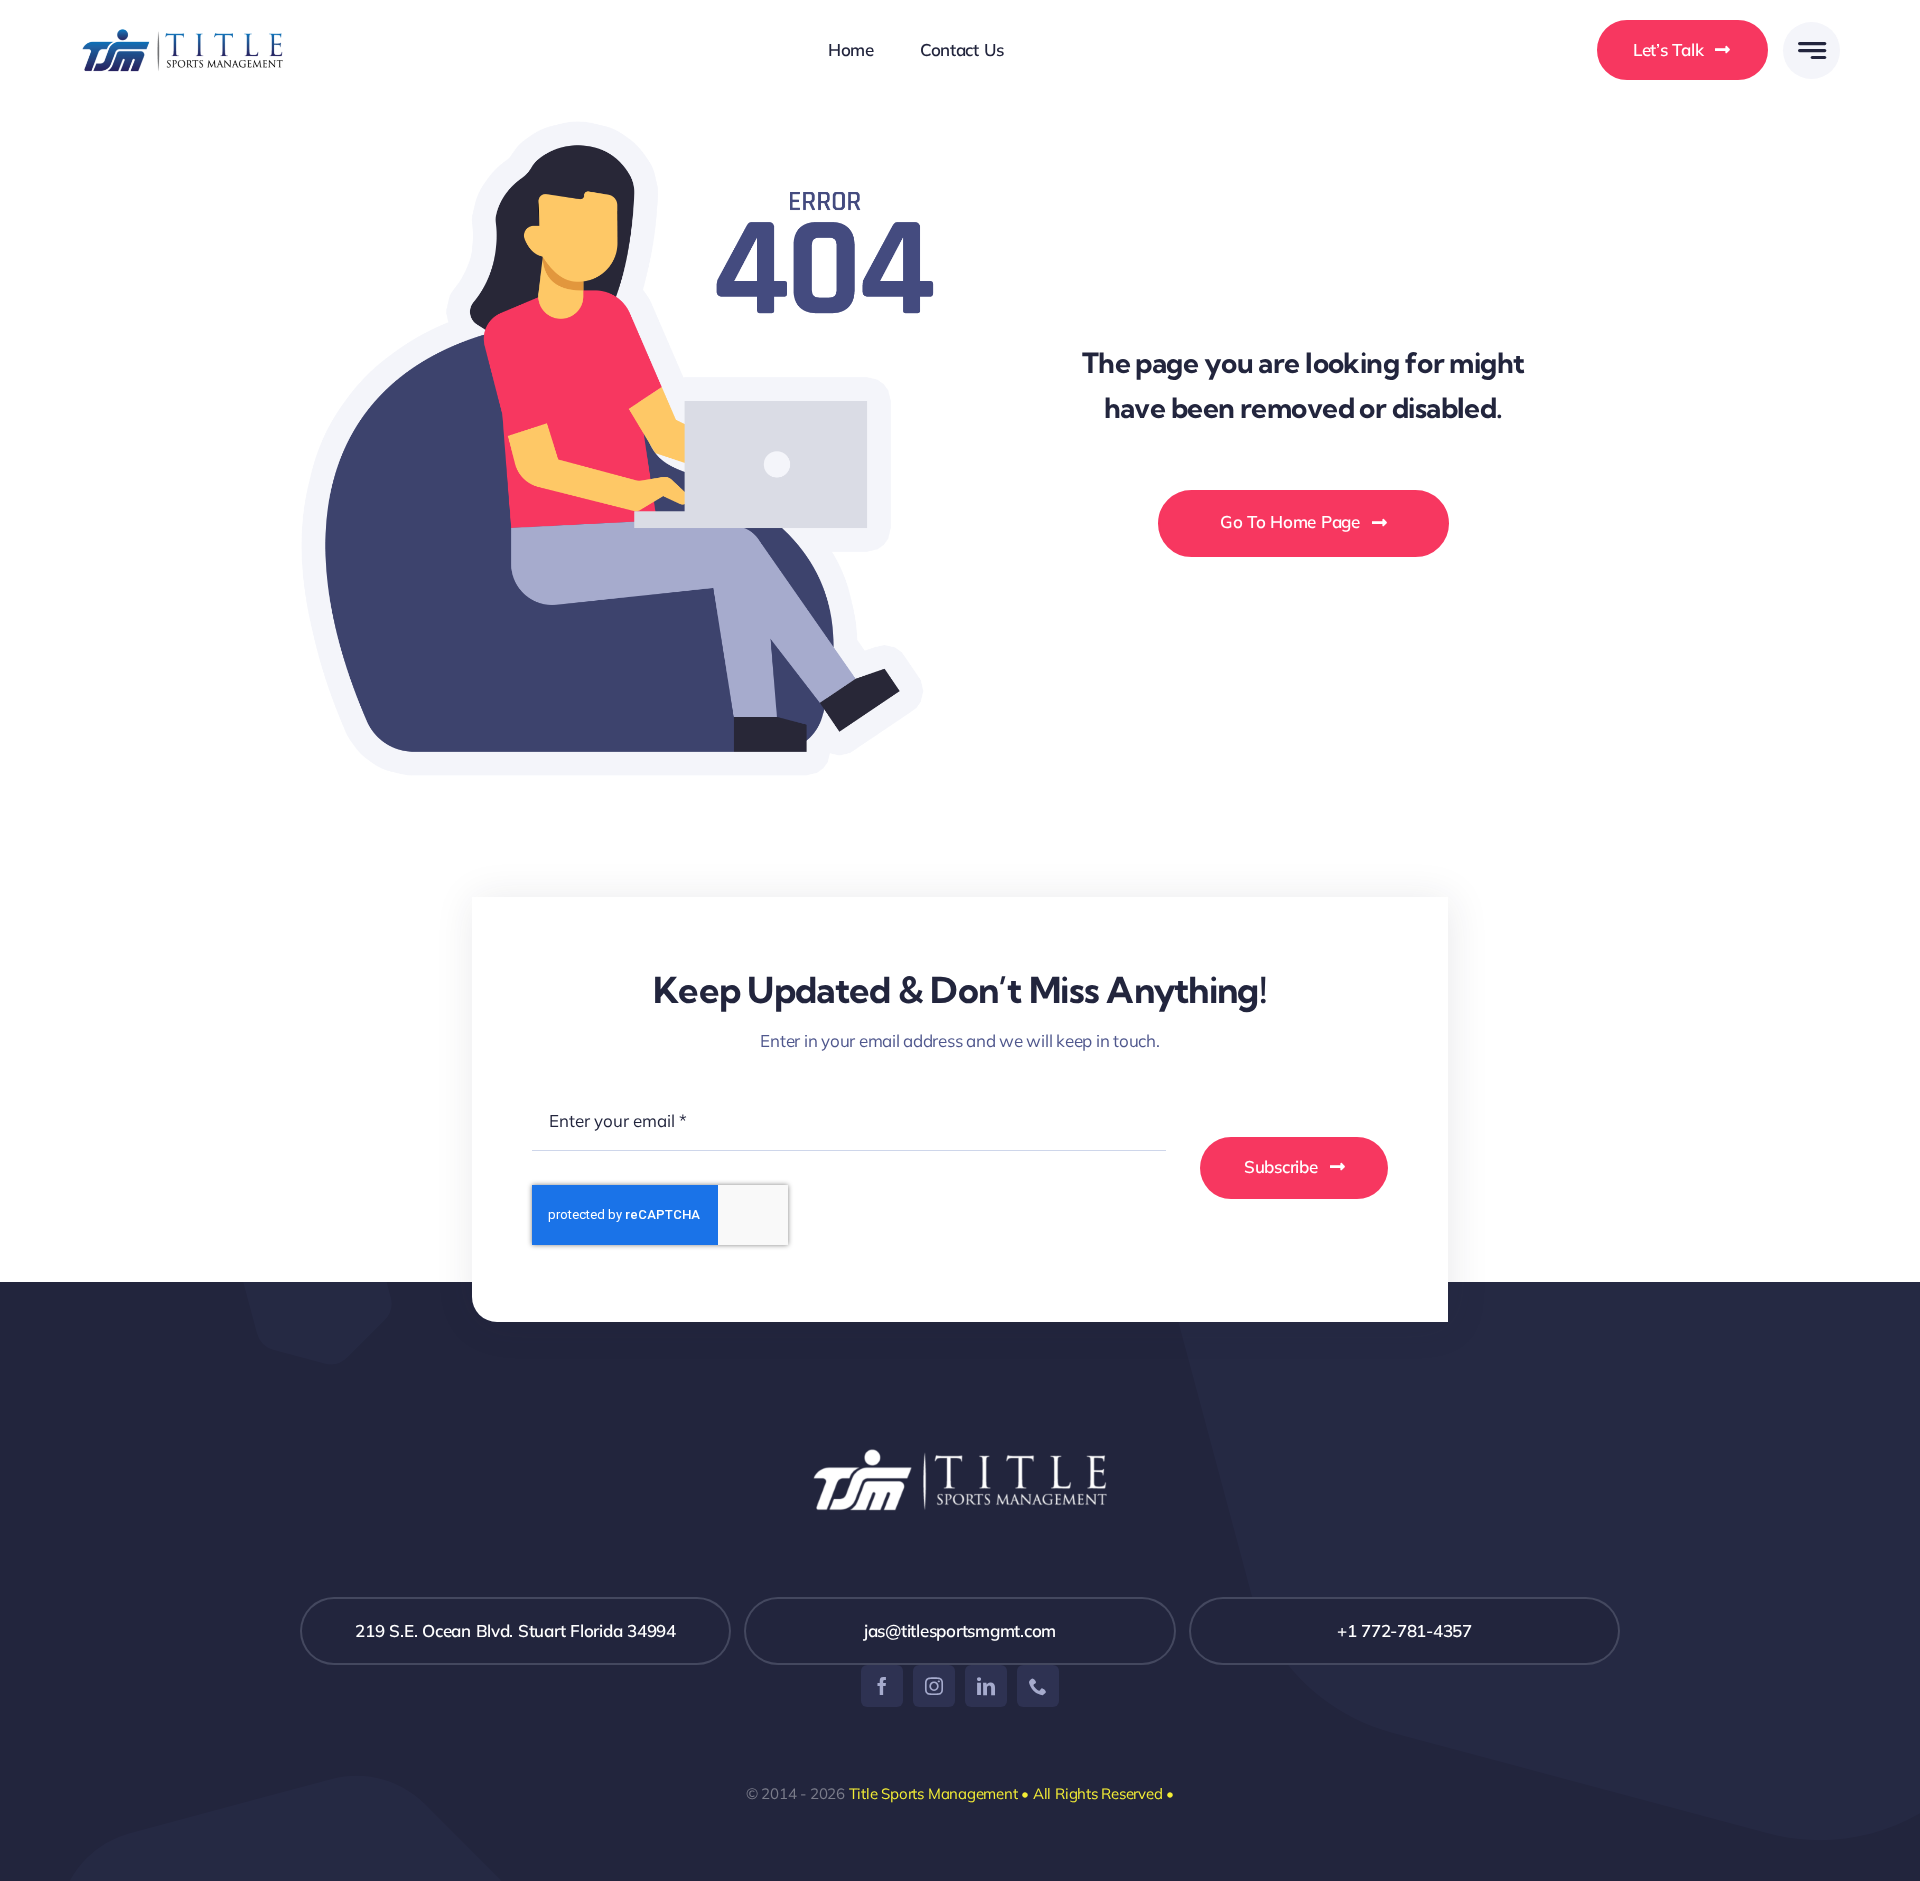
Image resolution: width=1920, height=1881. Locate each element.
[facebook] (882, 1686)
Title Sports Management (933, 1793)
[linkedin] (986, 1686)
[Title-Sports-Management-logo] (182, 32)
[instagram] (934, 1686)
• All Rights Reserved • (1097, 1793)
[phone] (1038, 1686)
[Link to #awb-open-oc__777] (1811, 50)
